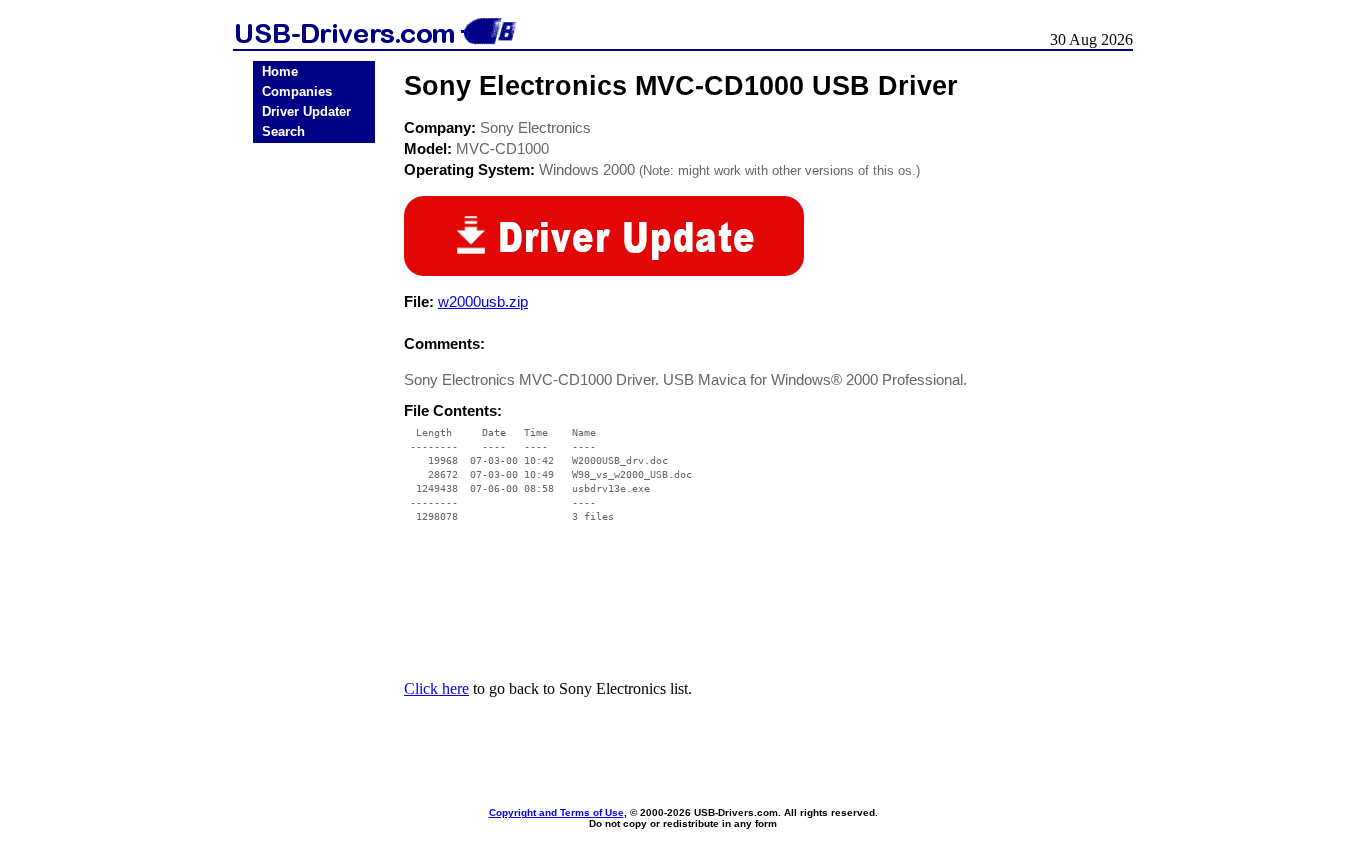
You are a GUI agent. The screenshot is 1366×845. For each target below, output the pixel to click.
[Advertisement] (314, 461)
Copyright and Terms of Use (556, 812)
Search (283, 131)
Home (280, 71)
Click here (436, 688)
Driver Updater (306, 111)
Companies (297, 91)
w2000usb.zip (483, 301)
